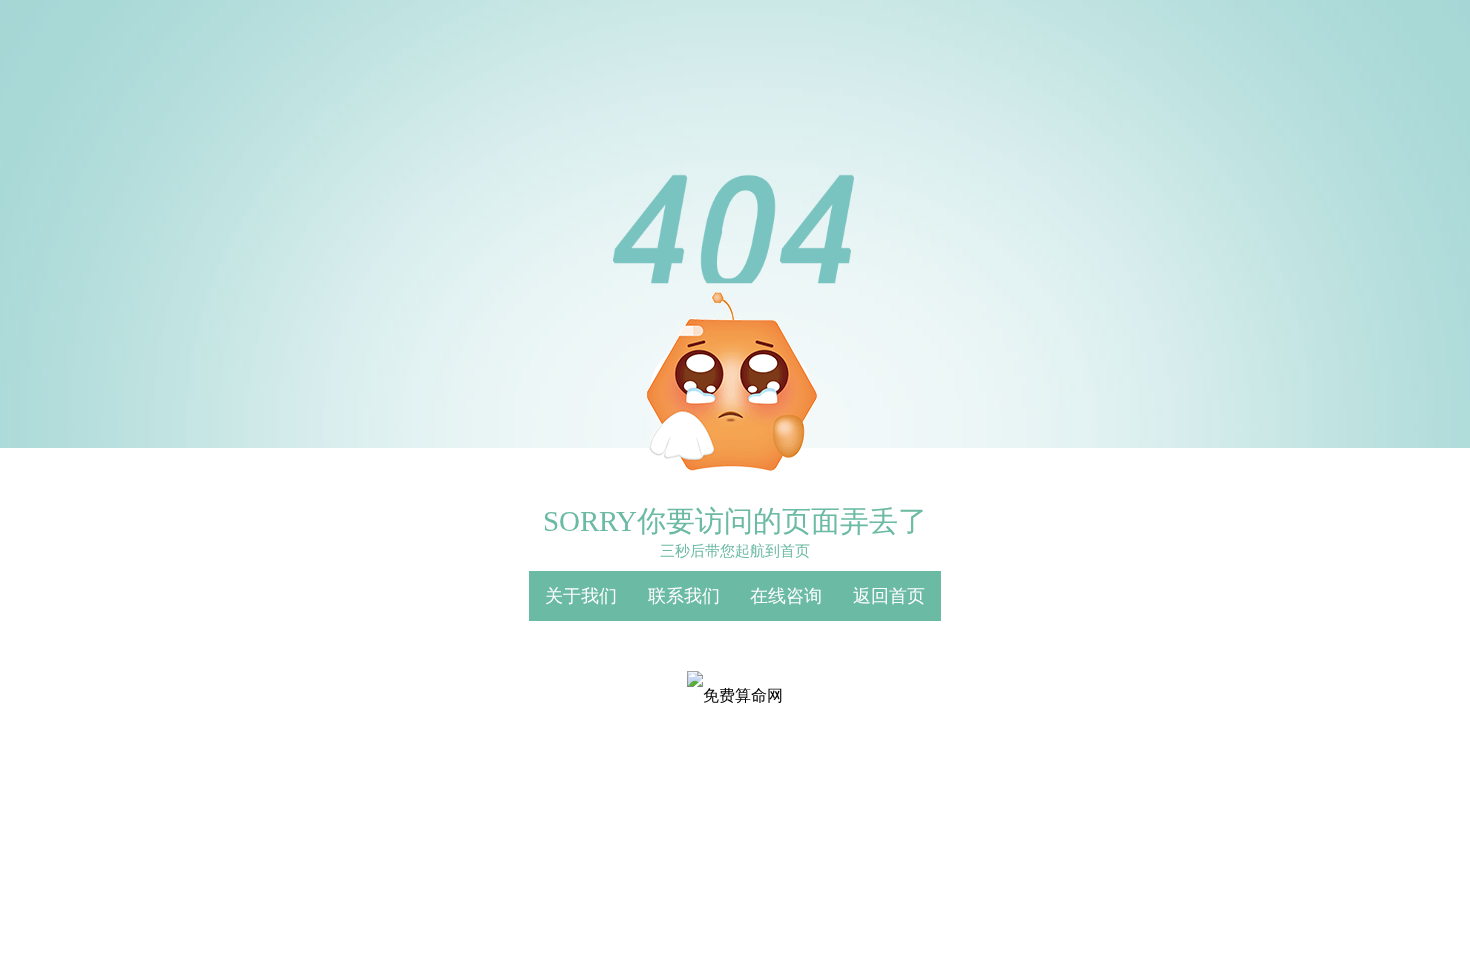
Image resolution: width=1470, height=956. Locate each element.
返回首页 (889, 596)
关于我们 (581, 596)
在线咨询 (786, 596)
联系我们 (684, 596)
